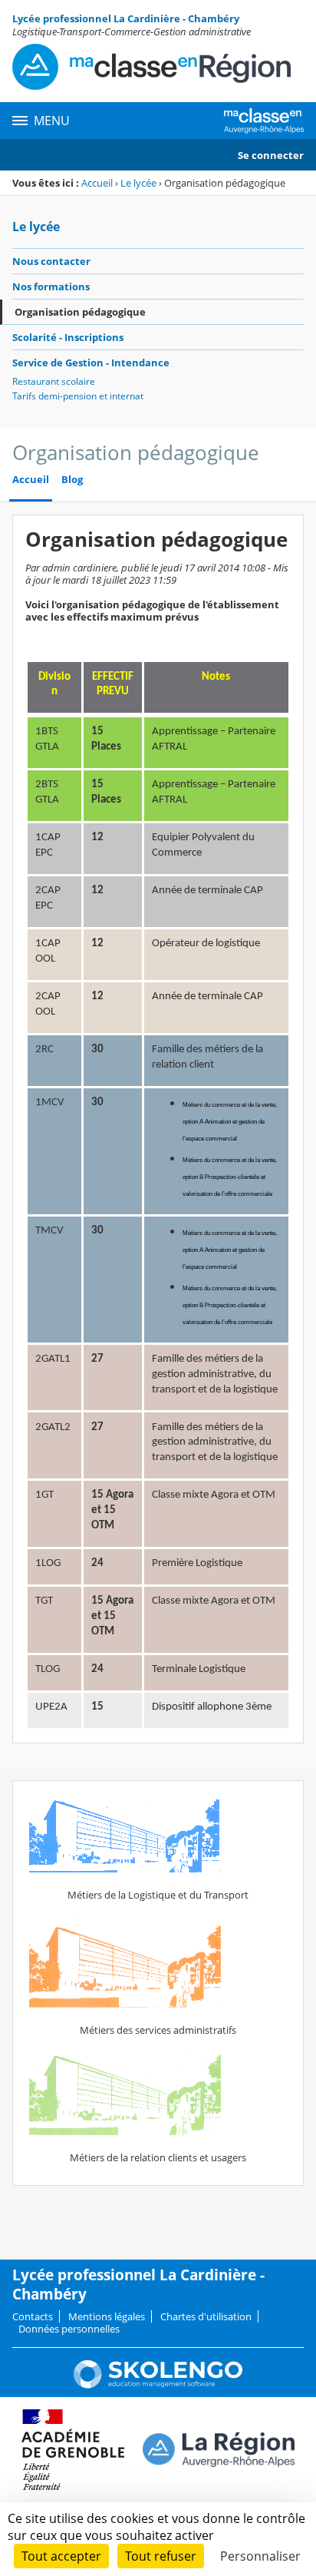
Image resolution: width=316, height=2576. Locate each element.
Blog (72, 480)
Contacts (33, 2316)
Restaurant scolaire (54, 381)
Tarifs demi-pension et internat (78, 396)
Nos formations (51, 286)
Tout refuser (161, 2556)
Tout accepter (61, 2556)
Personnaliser (260, 2556)
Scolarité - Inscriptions (68, 337)
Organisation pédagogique (80, 312)
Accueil (97, 183)
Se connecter (271, 155)
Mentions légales (107, 2316)
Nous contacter (51, 261)
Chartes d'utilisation (206, 2316)
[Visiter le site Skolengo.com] (158, 2385)
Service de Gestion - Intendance (91, 363)
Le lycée (138, 183)
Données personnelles (69, 2329)
